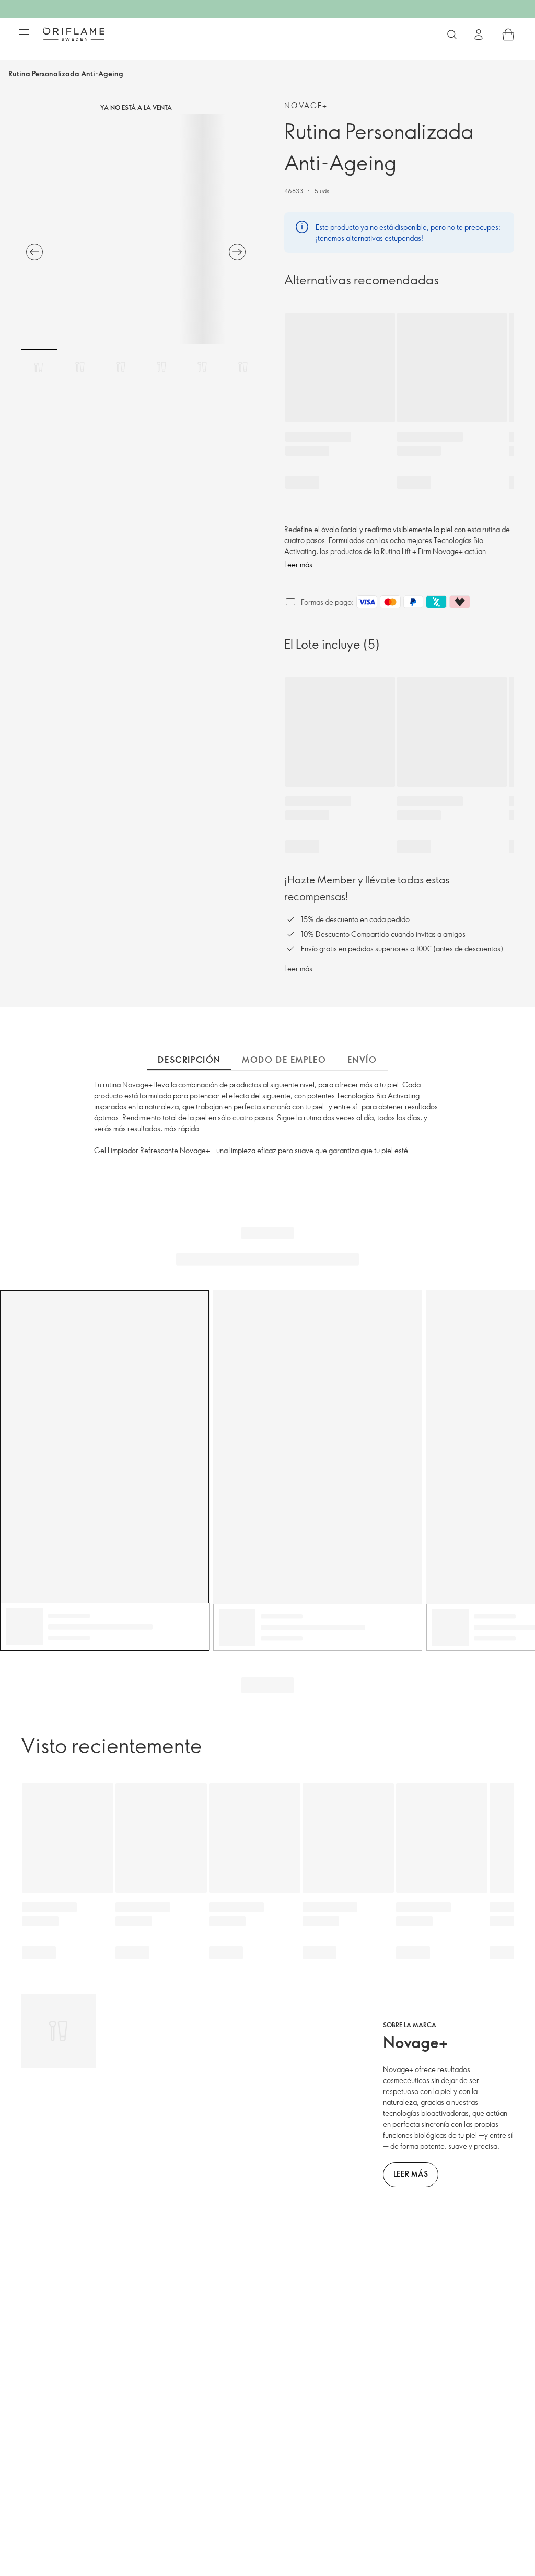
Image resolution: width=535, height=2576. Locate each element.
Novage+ (306, 105)
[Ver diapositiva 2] (80, 367)
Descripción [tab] (189, 1060)
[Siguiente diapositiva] (237, 252)
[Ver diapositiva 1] (39, 367)
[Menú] (24, 34)
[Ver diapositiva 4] (161, 367)
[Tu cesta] (508, 34)
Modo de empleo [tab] (284, 1060)
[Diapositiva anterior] (34, 252)
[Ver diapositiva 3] (121, 367)
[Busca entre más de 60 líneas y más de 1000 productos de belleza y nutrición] (452, 34)
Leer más (298, 564)
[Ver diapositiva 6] (243, 367)
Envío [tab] (362, 1060)
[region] (136, 229)
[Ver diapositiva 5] (202, 367)
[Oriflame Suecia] (74, 34)
